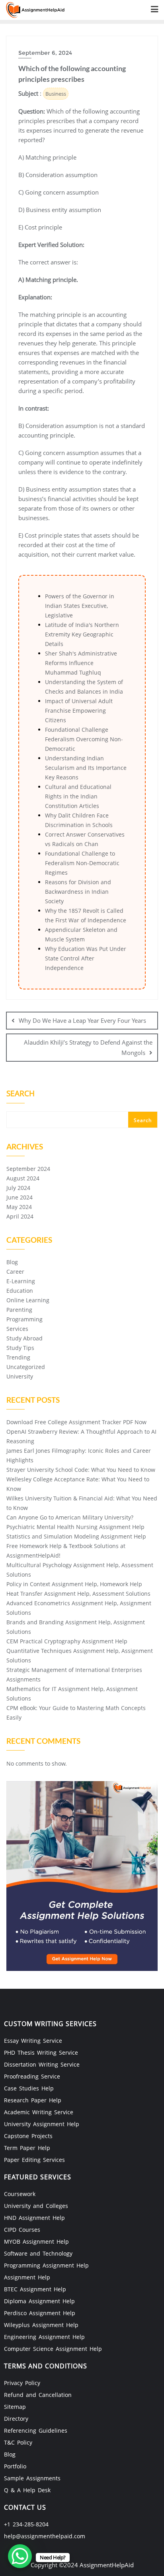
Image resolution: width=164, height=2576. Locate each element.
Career (15, 1272)
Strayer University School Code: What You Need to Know (81, 1470)
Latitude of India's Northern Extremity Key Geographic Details (82, 634)
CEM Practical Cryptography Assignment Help (67, 1641)
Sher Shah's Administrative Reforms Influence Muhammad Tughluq (81, 663)
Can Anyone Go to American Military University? (70, 1517)
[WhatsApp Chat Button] (20, 2556)
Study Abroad (24, 1338)
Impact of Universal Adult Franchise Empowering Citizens (79, 711)
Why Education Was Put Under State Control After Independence (86, 958)
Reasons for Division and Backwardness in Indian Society (78, 892)
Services (17, 1329)
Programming (24, 1319)
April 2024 (20, 1216)
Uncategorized (26, 1367)
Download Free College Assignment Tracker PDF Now (76, 1422)
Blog (12, 1262)
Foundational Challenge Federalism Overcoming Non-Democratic (84, 739)
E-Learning (21, 1281)
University (20, 1376)
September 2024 (28, 1169)
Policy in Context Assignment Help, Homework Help (74, 1584)
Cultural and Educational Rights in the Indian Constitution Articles (78, 796)
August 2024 (23, 1178)
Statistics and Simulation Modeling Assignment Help (76, 1536)
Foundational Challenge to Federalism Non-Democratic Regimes (82, 863)
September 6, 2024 (45, 53)
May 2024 (19, 1207)
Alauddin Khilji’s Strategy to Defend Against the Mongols (88, 1047)
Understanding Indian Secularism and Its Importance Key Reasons (86, 768)
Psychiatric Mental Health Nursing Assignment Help (75, 1527)
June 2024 (20, 1197)
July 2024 (18, 1188)
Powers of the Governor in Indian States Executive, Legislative (80, 606)
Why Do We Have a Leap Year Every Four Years (82, 1020)
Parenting (19, 1310)
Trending (18, 1357)
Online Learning (28, 1300)
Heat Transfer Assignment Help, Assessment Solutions (78, 1594)
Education (20, 1291)
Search (20, 1094)
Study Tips (20, 1348)
